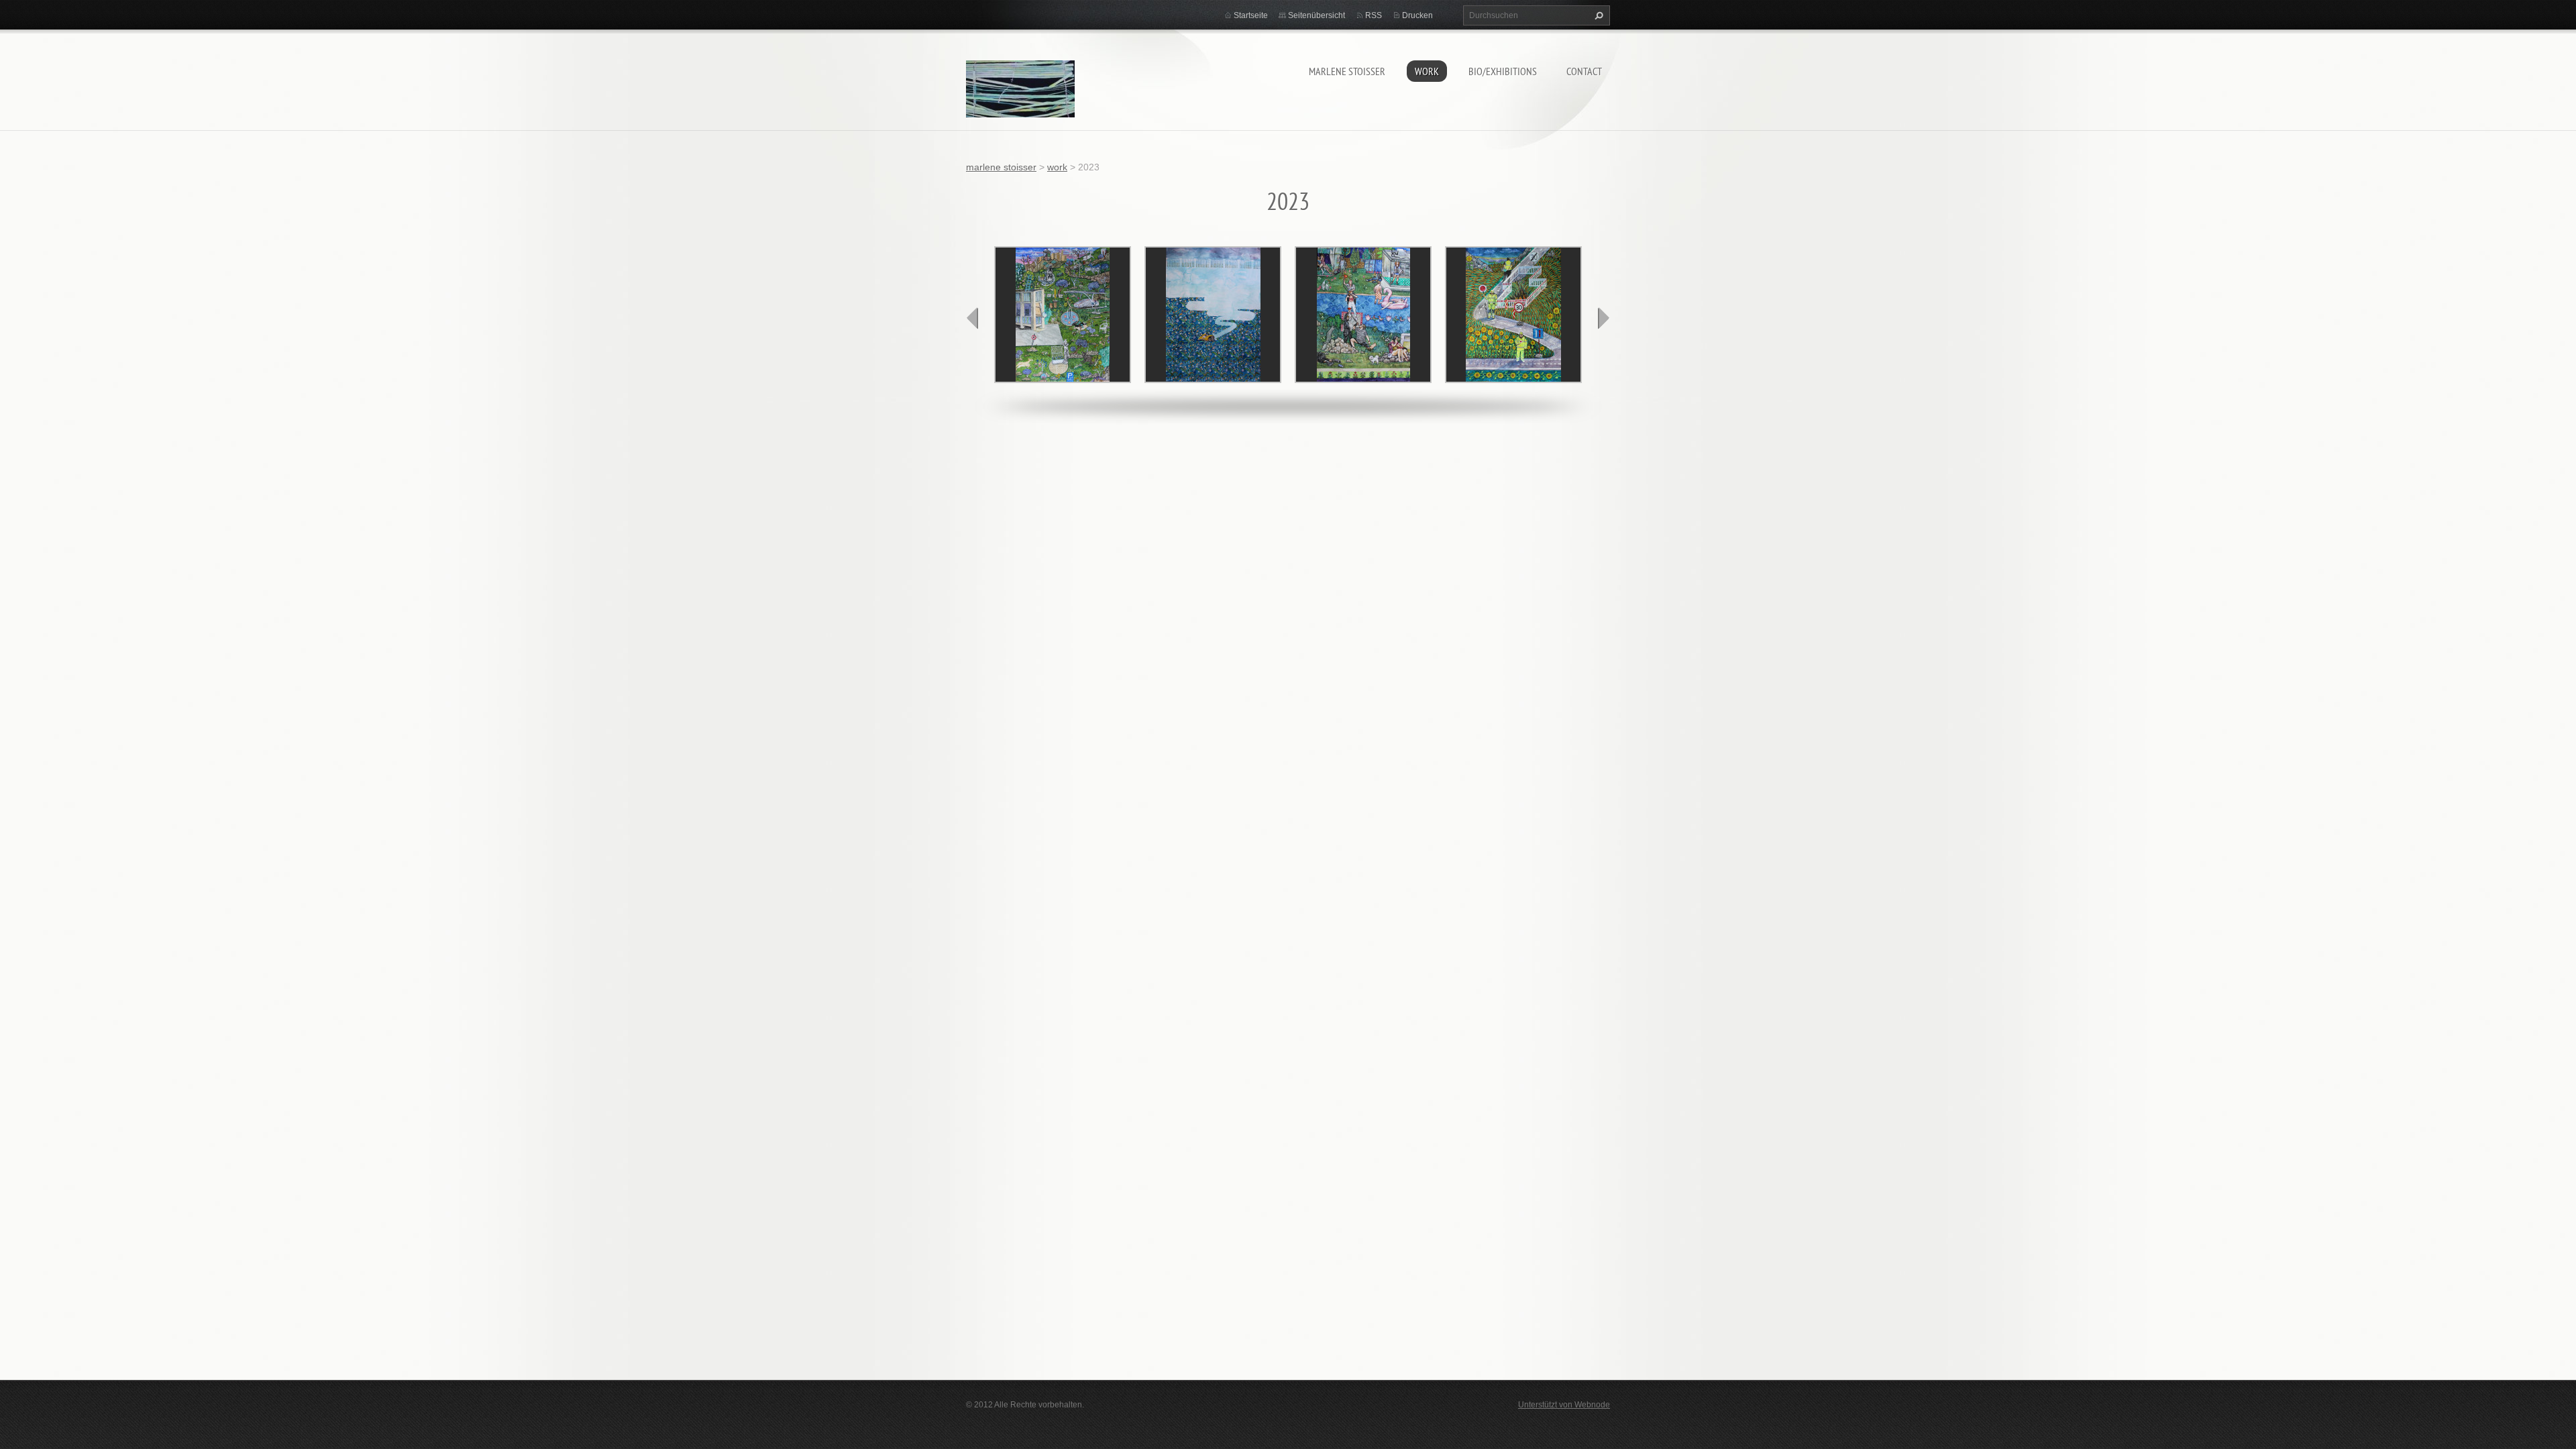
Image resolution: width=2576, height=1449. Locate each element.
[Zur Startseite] (1020, 91)
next (1603, 318)
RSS (1374, 15)
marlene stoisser (1347, 71)
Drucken (1417, 15)
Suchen (1597, 15)
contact (1584, 71)
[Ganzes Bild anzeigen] (1063, 315)
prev (973, 318)
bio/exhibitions (1503, 71)
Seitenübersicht (1317, 15)
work (1427, 71)
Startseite (1251, 15)
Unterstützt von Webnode (1564, 1405)
